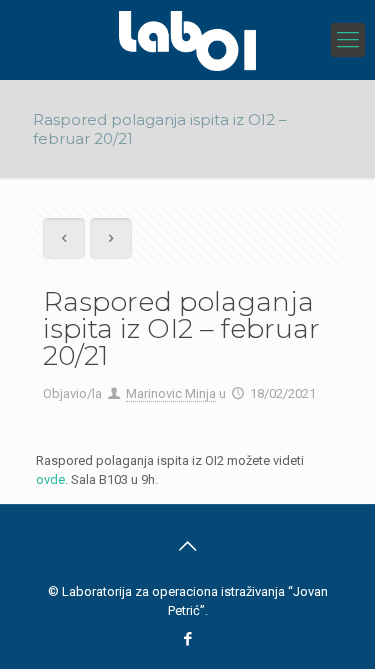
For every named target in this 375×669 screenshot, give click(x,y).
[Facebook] (187, 639)
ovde (50, 479)
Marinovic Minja (171, 393)
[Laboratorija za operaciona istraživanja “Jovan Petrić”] (187, 40)
